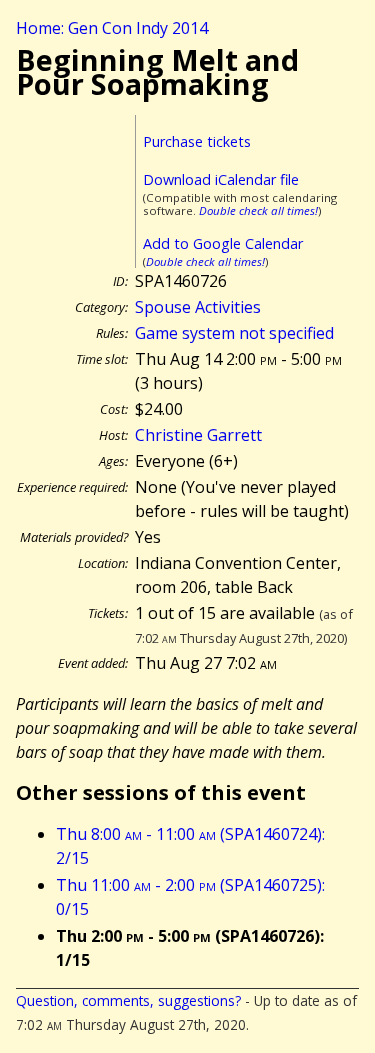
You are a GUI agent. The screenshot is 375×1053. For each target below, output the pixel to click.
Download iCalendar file (221, 179)
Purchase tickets (197, 141)
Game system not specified (234, 333)
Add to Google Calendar (223, 243)
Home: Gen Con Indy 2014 (112, 28)
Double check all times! (258, 210)
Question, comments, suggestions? (128, 1000)
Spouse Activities (198, 307)
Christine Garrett (198, 435)
